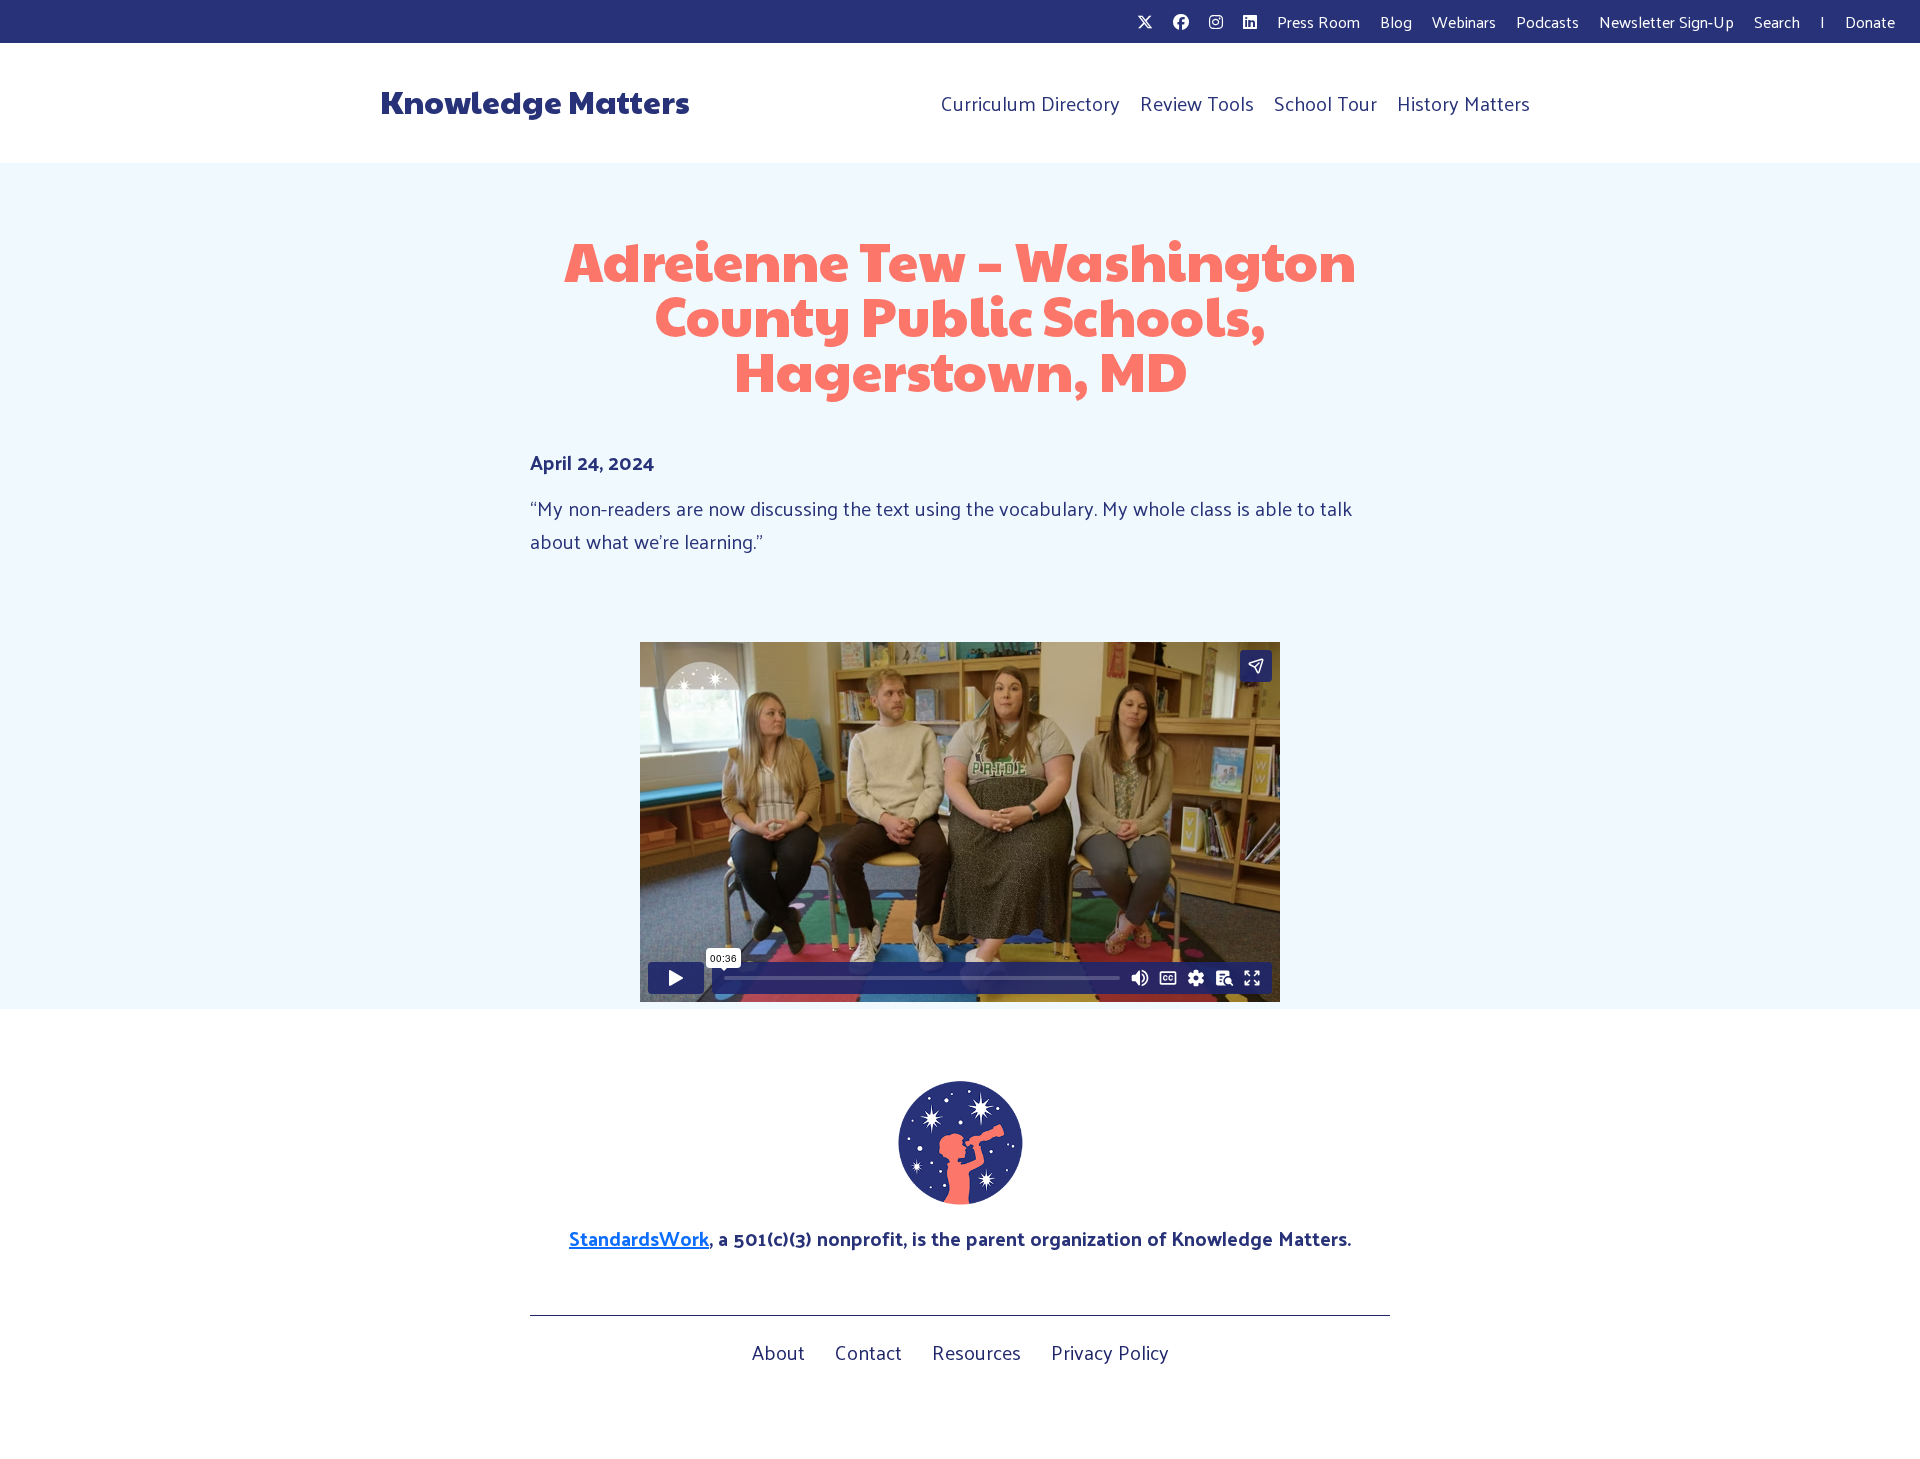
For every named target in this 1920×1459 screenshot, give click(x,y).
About (778, 1352)
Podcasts (1547, 21)
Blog (1396, 21)
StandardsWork (639, 1238)
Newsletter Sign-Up (1666, 21)
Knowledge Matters (535, 101)
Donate (1870, 21)
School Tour (1325, 103)
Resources (976, 1352)
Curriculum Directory (1030, 103)
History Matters (1463, 103)
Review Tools (1197, 103)
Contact (868, 1352)
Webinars (1464, 21)
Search (1777, 21)
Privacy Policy (1110, 1352)
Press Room (1318, 21)
